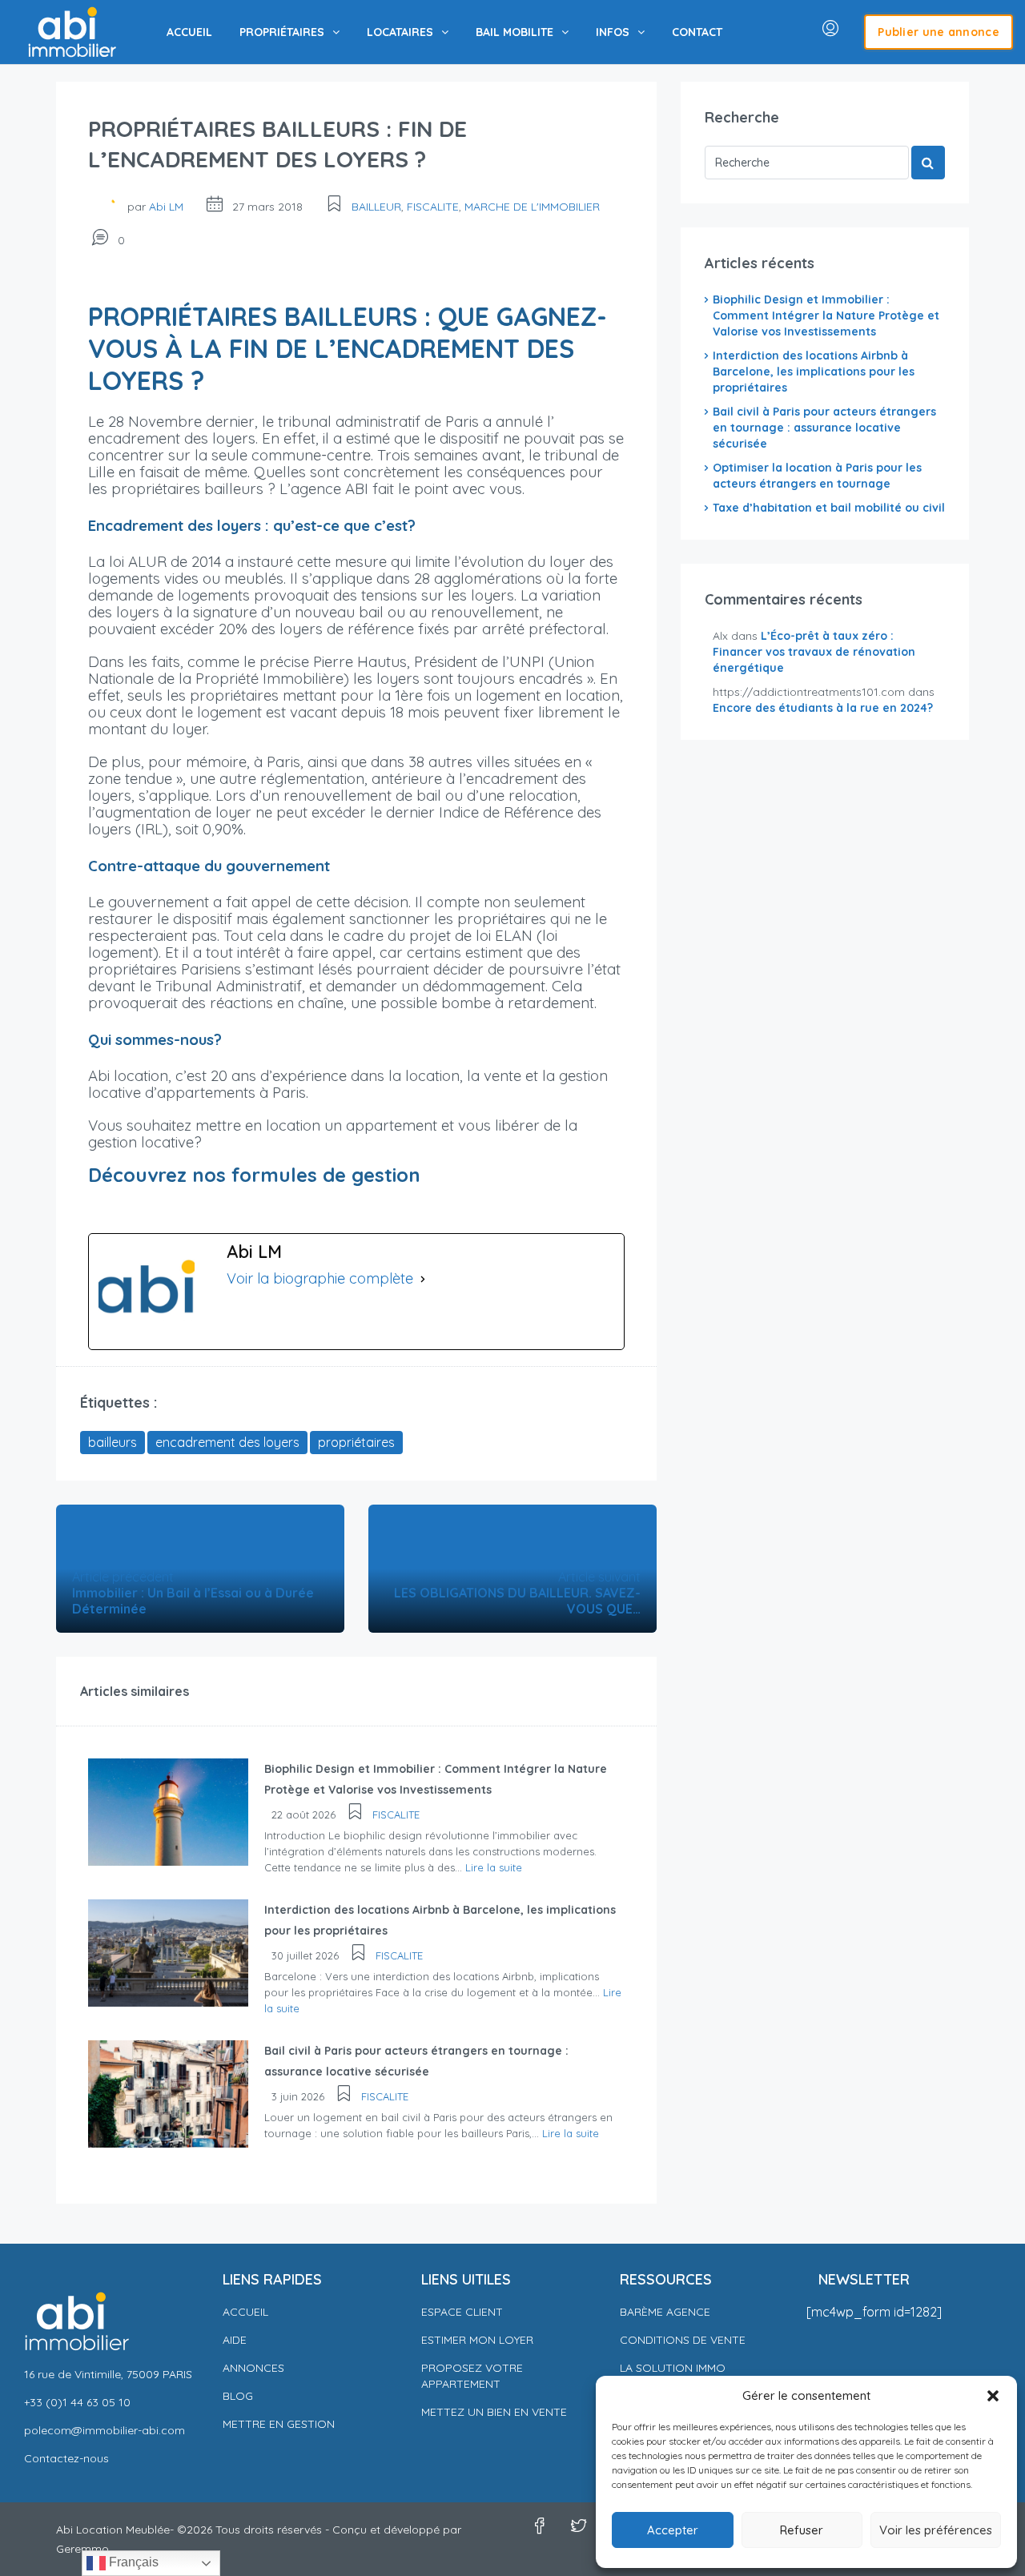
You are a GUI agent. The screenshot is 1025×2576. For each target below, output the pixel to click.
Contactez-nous (66, 2458)
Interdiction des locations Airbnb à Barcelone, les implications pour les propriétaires (814, 372)
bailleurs (113, 1442)
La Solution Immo (673, 2368)
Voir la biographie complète (320, 1278)
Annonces (253, 2368)
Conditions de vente (683, 2340)
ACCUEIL (189, 32)
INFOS (613, 32)
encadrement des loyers (227, 1442)
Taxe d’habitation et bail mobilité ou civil (829, 508)
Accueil (245, 2312)
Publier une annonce (939, 32)
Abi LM (166, 207)
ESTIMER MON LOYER (477, 2340)
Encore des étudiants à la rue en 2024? (823, 708)
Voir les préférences (936, 2530)
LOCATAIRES (400, 32)
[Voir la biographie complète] (423, 1279)
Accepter (673, 2530)
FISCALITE (433, 207)
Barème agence (665, 2312)
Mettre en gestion (279, 2424)
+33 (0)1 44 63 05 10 (77, 2402)
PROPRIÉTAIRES (282, 32)
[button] (993, 2396)
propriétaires (356, 1442)
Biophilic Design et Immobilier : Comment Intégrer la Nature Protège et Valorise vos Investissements (826, 315)
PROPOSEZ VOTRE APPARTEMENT (472, 2376)
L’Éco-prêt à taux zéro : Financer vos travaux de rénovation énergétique (814, 652)
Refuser (802, 2530)
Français (132, 2562)
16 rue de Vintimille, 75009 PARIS (108, 2374)
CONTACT (697, 32)
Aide (235, 2340)
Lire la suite (494, 1867)
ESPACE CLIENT (462, 2312)
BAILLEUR (376, 207)
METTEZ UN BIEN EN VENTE (494, 2412)
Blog (238, 2396)
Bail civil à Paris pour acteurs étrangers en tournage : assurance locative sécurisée (824, 428)
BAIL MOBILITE (515, 32)
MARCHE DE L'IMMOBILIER (532, 207)
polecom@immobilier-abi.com (105, 2430)
